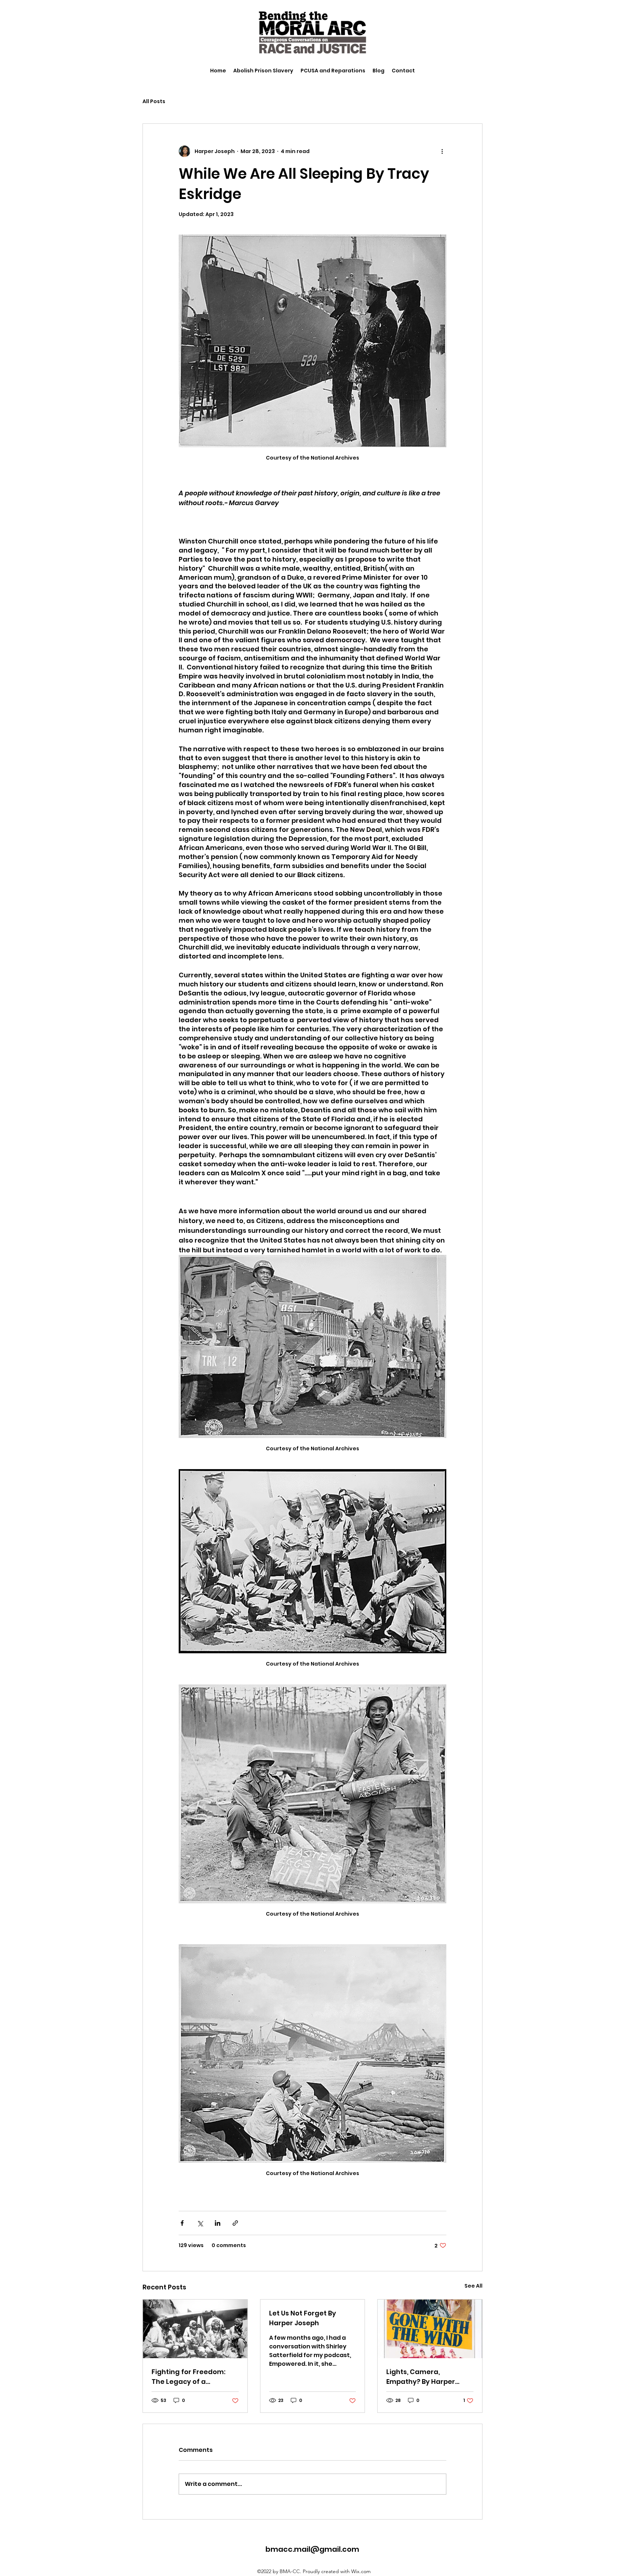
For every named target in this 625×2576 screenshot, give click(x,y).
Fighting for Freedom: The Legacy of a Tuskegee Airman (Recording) (188, 2377)
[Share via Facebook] (182, 2223)
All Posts (154, 101)
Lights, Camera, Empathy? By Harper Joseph (421, 2377)
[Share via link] (235, 2223)
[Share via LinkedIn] (218, 2223)
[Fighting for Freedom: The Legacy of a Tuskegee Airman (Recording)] (195, 2329)
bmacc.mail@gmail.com (312, 2549)
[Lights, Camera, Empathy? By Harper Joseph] (430, 2329)
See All (473, 2286)
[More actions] (442, 151)
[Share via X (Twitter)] (200, 2223)
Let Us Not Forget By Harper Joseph (303, 2318)
